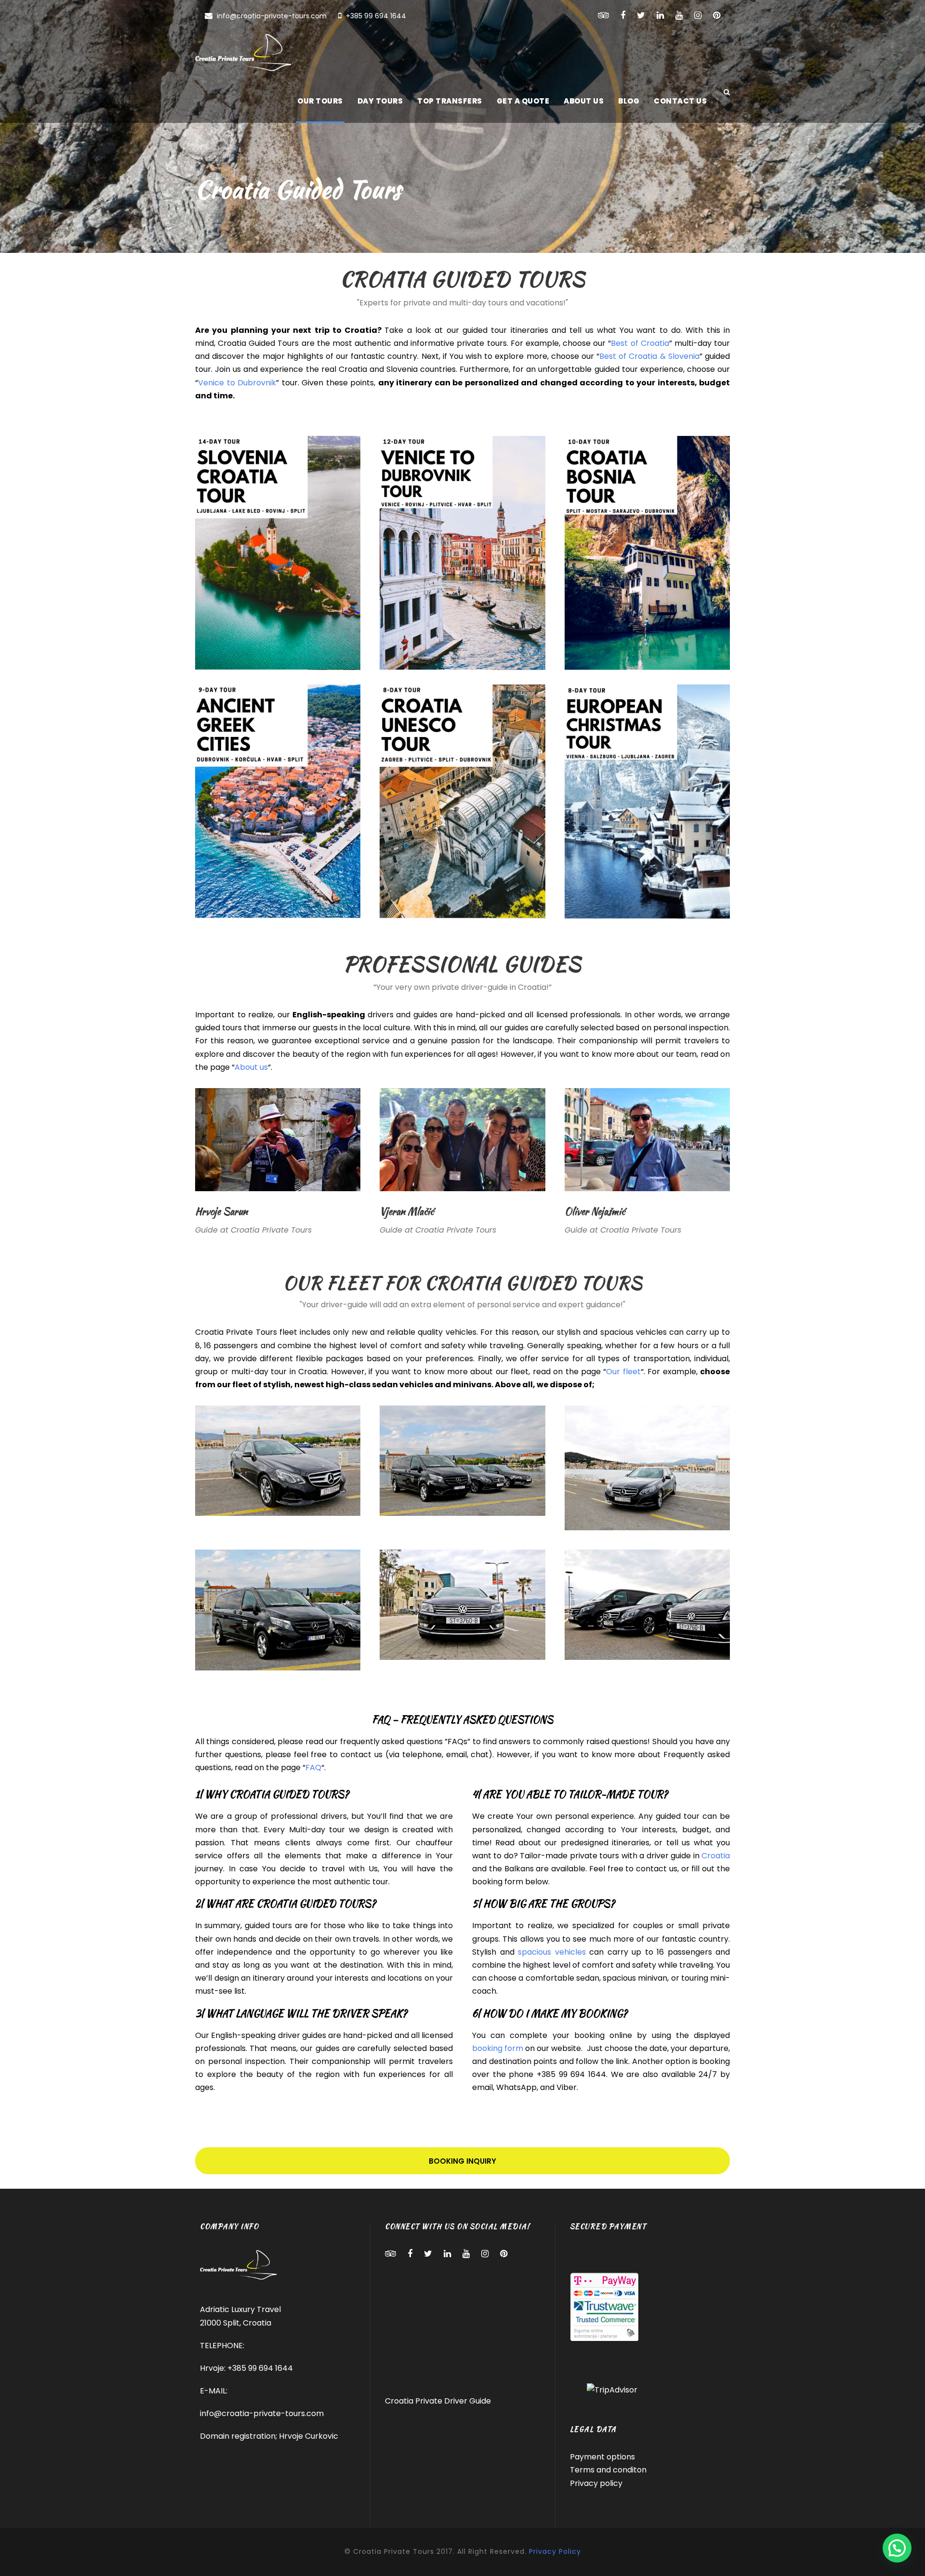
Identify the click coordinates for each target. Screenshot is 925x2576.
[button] (897, 2548)
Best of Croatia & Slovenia (649, 356)
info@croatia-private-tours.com (272, 16)
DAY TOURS (380, 101)
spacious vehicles (552, 1952)
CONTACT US (680, 101)
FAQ (313, 1768)
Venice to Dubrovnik (237, 383)
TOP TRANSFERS (450, 101)
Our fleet (623, 1372)
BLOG (629, 101)
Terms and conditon (608, 2470)
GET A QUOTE (523, 101)
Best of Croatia (640, 343)
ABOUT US (584, 101)
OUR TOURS (320, 101)
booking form (498, 2048)
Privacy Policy (555, 2551)
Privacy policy (596, 2483)
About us (251, 1067)
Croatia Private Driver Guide (438, 2401)
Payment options (602, 2457)
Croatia (716, 1856)
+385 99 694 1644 (375, 16)
